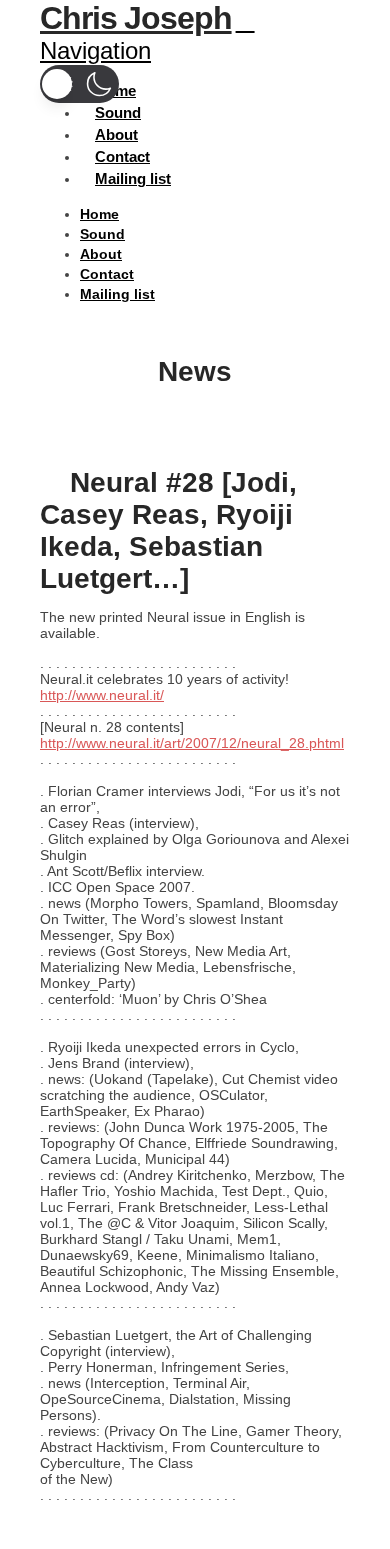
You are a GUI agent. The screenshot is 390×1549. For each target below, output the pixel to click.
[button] (79, 84)
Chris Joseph (136, 18)
